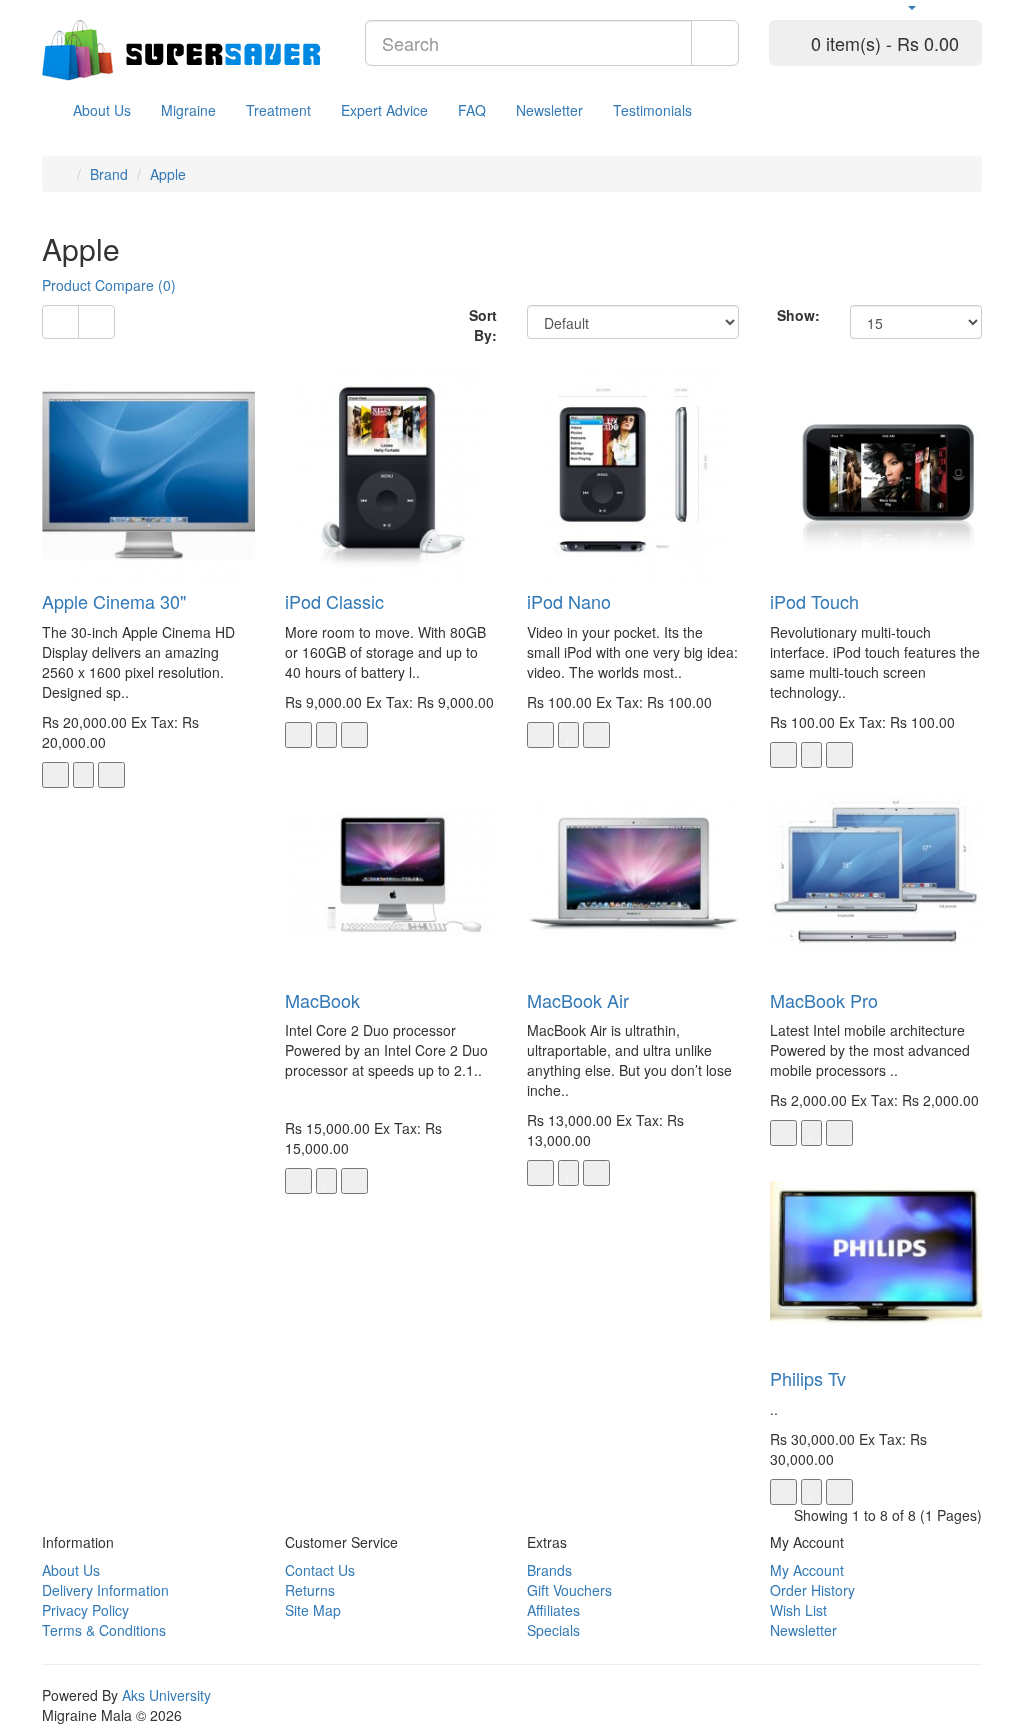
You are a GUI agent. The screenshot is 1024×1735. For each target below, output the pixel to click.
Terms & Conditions (104, 1630)
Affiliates (553, 1610)
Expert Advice (384, 110)
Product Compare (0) (109, 285)
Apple (168, 174)
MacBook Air (578, 1000)
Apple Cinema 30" (114, 601)
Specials (553, 1630)
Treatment (278, 110)
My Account (807, 1570)
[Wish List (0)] (931, 7)
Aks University (166, 1695)
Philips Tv (808, 1378)
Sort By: (483, 325)
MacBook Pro (824, 1000)
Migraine (188, 110)
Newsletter (549, 110)
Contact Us (320, 1570)
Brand (109, 174)
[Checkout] (972, 7)
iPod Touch (814, 601)
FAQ (472, 110)
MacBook (322, 1000)
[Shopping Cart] (950, 7)
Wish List (798, 1610)
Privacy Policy (85, 1610)
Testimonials (652, 110)
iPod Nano (569, 601)
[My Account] (905, 7)
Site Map (313, 1610)
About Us (102, 110)
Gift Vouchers (569, 1590)
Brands (549, 1570)
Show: (798, 315)
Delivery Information (105, 1590)
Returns (310, 1590)
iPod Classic (334, 601)
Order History (812, 1590)
